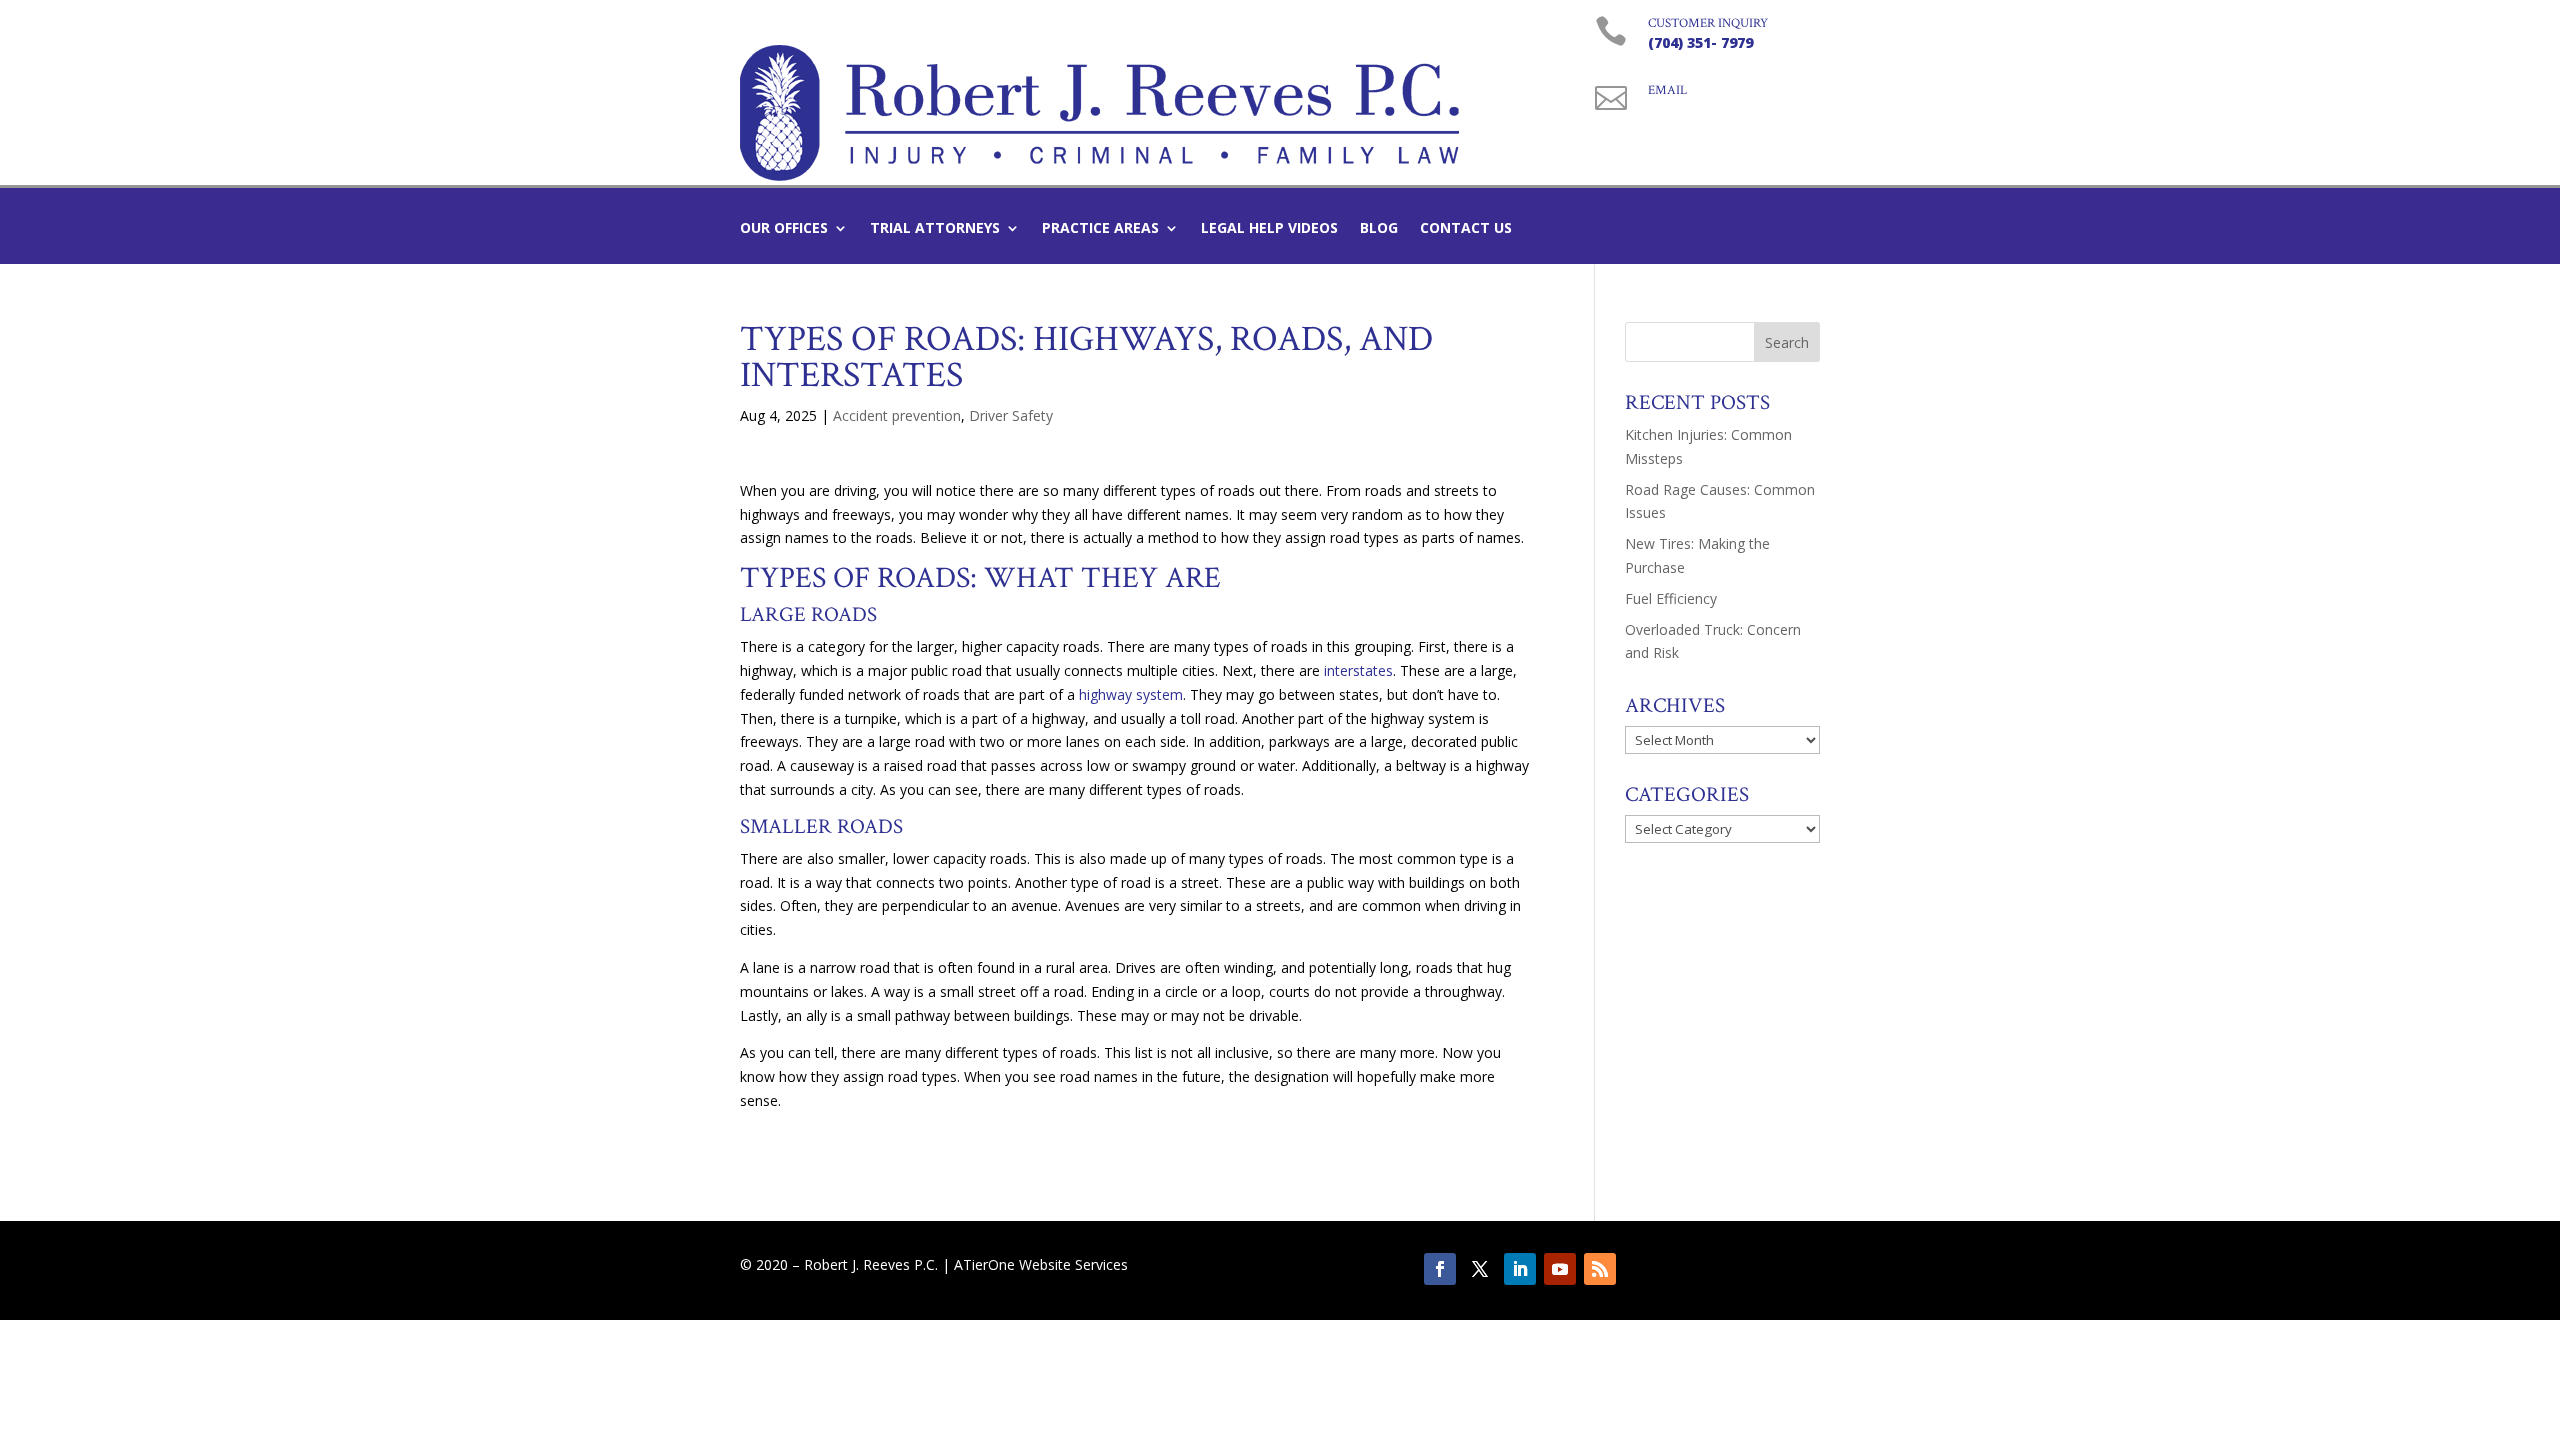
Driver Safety (1011, 415)
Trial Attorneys (935, 229)
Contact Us (1466, 229)
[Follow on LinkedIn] (1520, 1269)
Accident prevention (897, 415)
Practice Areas (1100, 229)
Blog (1379, 229)
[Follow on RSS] (1600, 1269)
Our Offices (784, 229)
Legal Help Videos (1269, 229)
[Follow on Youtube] (1560, 1269)
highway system (1129, 694)
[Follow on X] (1480, 1269)
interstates (1358, 670)
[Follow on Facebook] (1440, 1269)
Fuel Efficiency (1671, 598)
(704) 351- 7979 (1700, 42)
